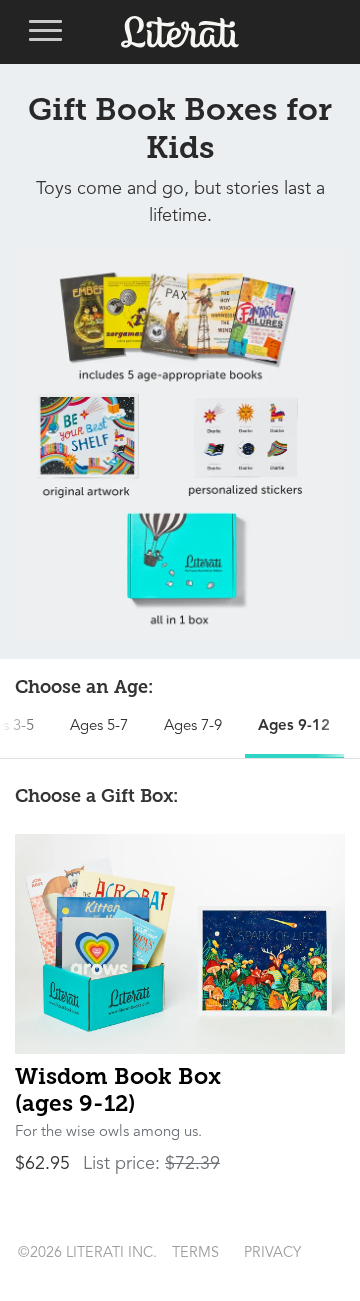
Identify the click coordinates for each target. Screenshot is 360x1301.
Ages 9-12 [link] (294, 726)
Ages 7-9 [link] (193, 726)
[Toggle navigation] (45, 32)
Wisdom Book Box (118, 1090)
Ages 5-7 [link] (99, 726)
